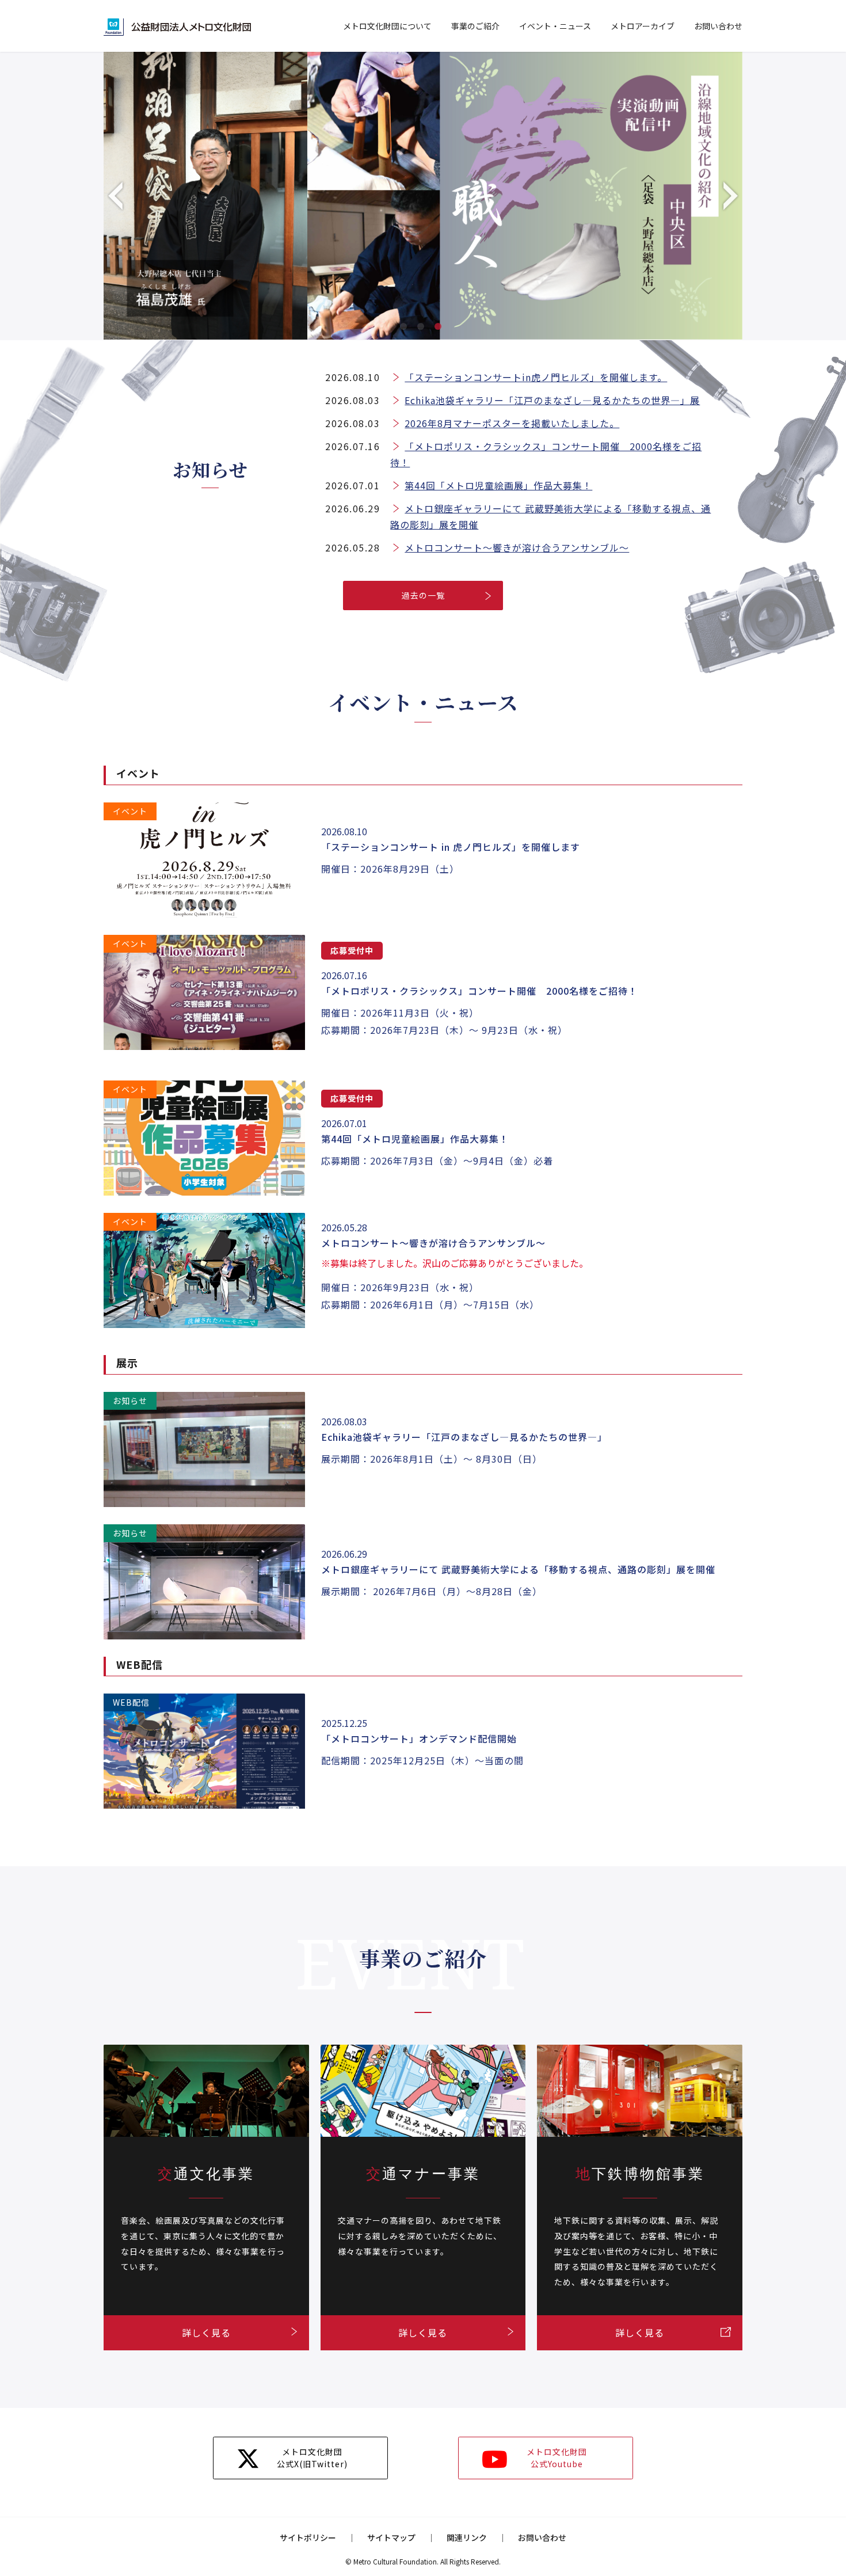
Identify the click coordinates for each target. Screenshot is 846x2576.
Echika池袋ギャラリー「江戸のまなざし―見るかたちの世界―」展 (552, 400)
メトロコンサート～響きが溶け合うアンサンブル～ (517, 547)
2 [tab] (423, 329)
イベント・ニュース (555, 26)
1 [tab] (406, 329)
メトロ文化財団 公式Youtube (557, 2458)
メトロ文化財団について (387, 26)
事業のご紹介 (475, 26)
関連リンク (467, 2537)
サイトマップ (391, 2537)
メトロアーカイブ (643, 26)
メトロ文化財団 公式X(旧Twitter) (312, 2458)
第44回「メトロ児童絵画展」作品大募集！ (498, 485)
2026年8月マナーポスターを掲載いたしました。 (512, 423)
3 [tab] (440, 329)
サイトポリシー (308, 2537)
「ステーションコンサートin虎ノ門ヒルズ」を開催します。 (536, 377)
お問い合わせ (718, 26)
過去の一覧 (423, 595)
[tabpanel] (423, 196)
